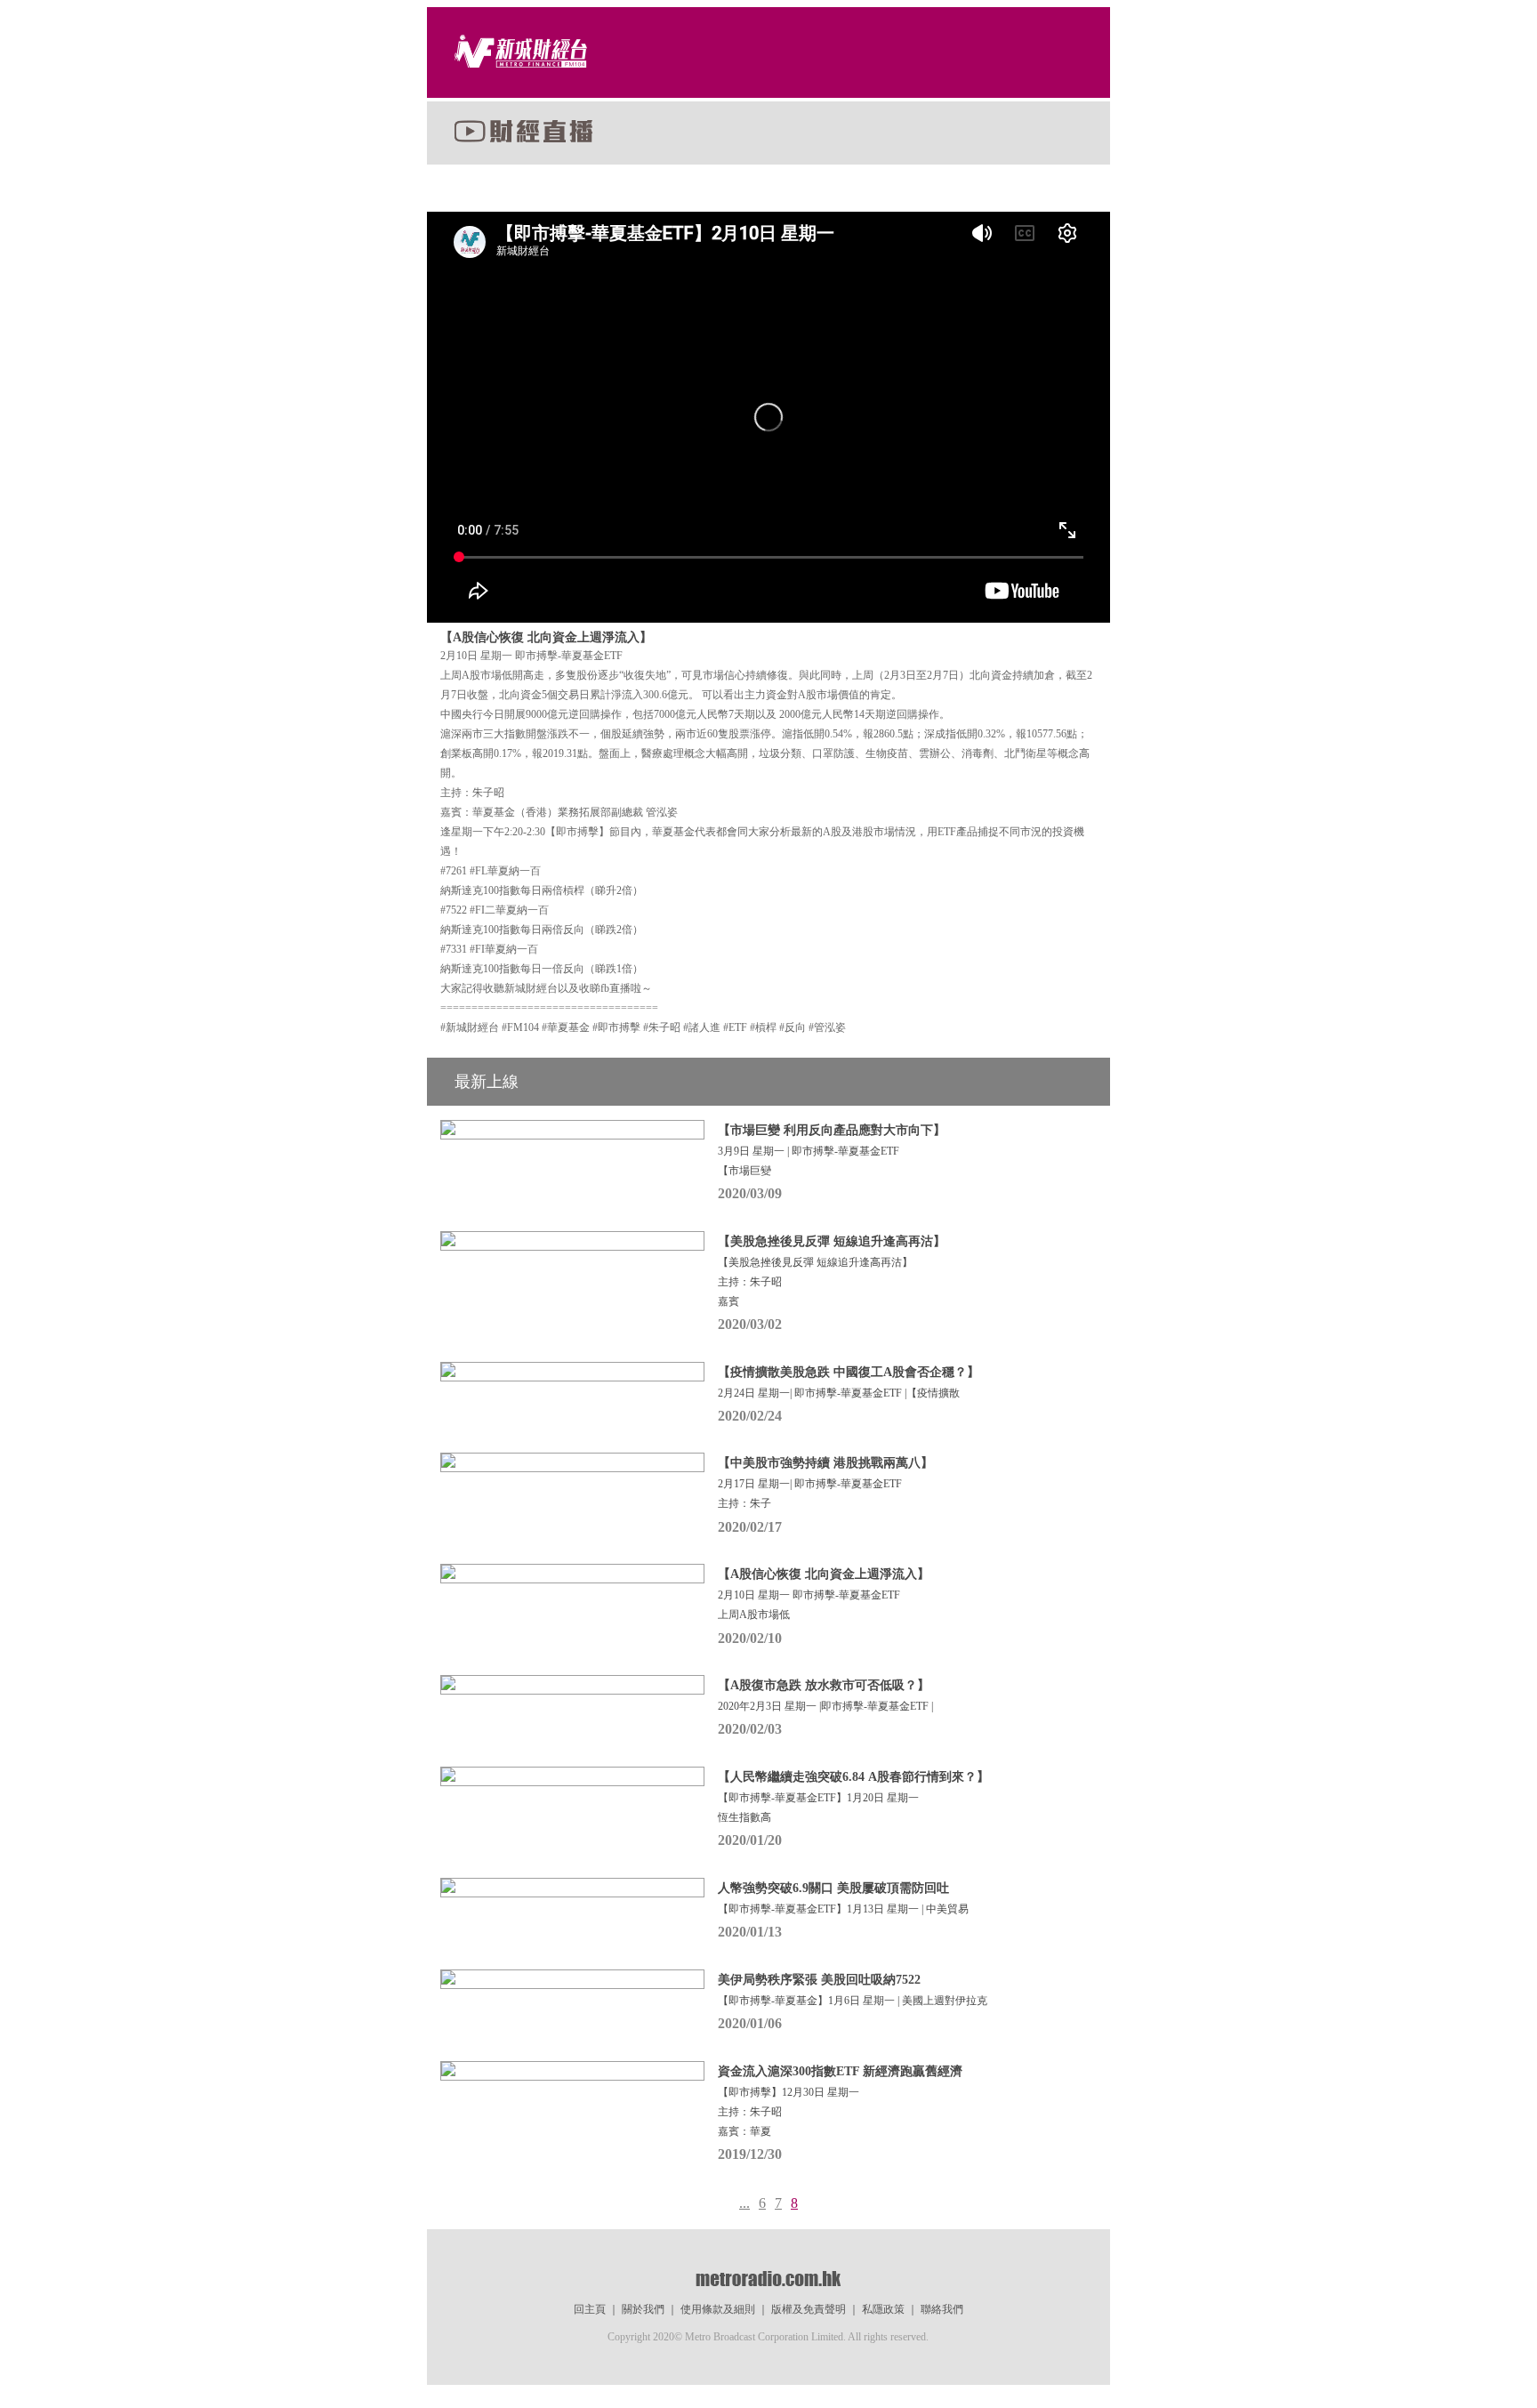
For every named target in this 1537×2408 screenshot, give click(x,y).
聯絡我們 (942, 2309)
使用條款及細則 (718, 2309)
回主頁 (590, 2309)
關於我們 (643, 2309)
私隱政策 (883, 2309)
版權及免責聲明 (809, 2309)
